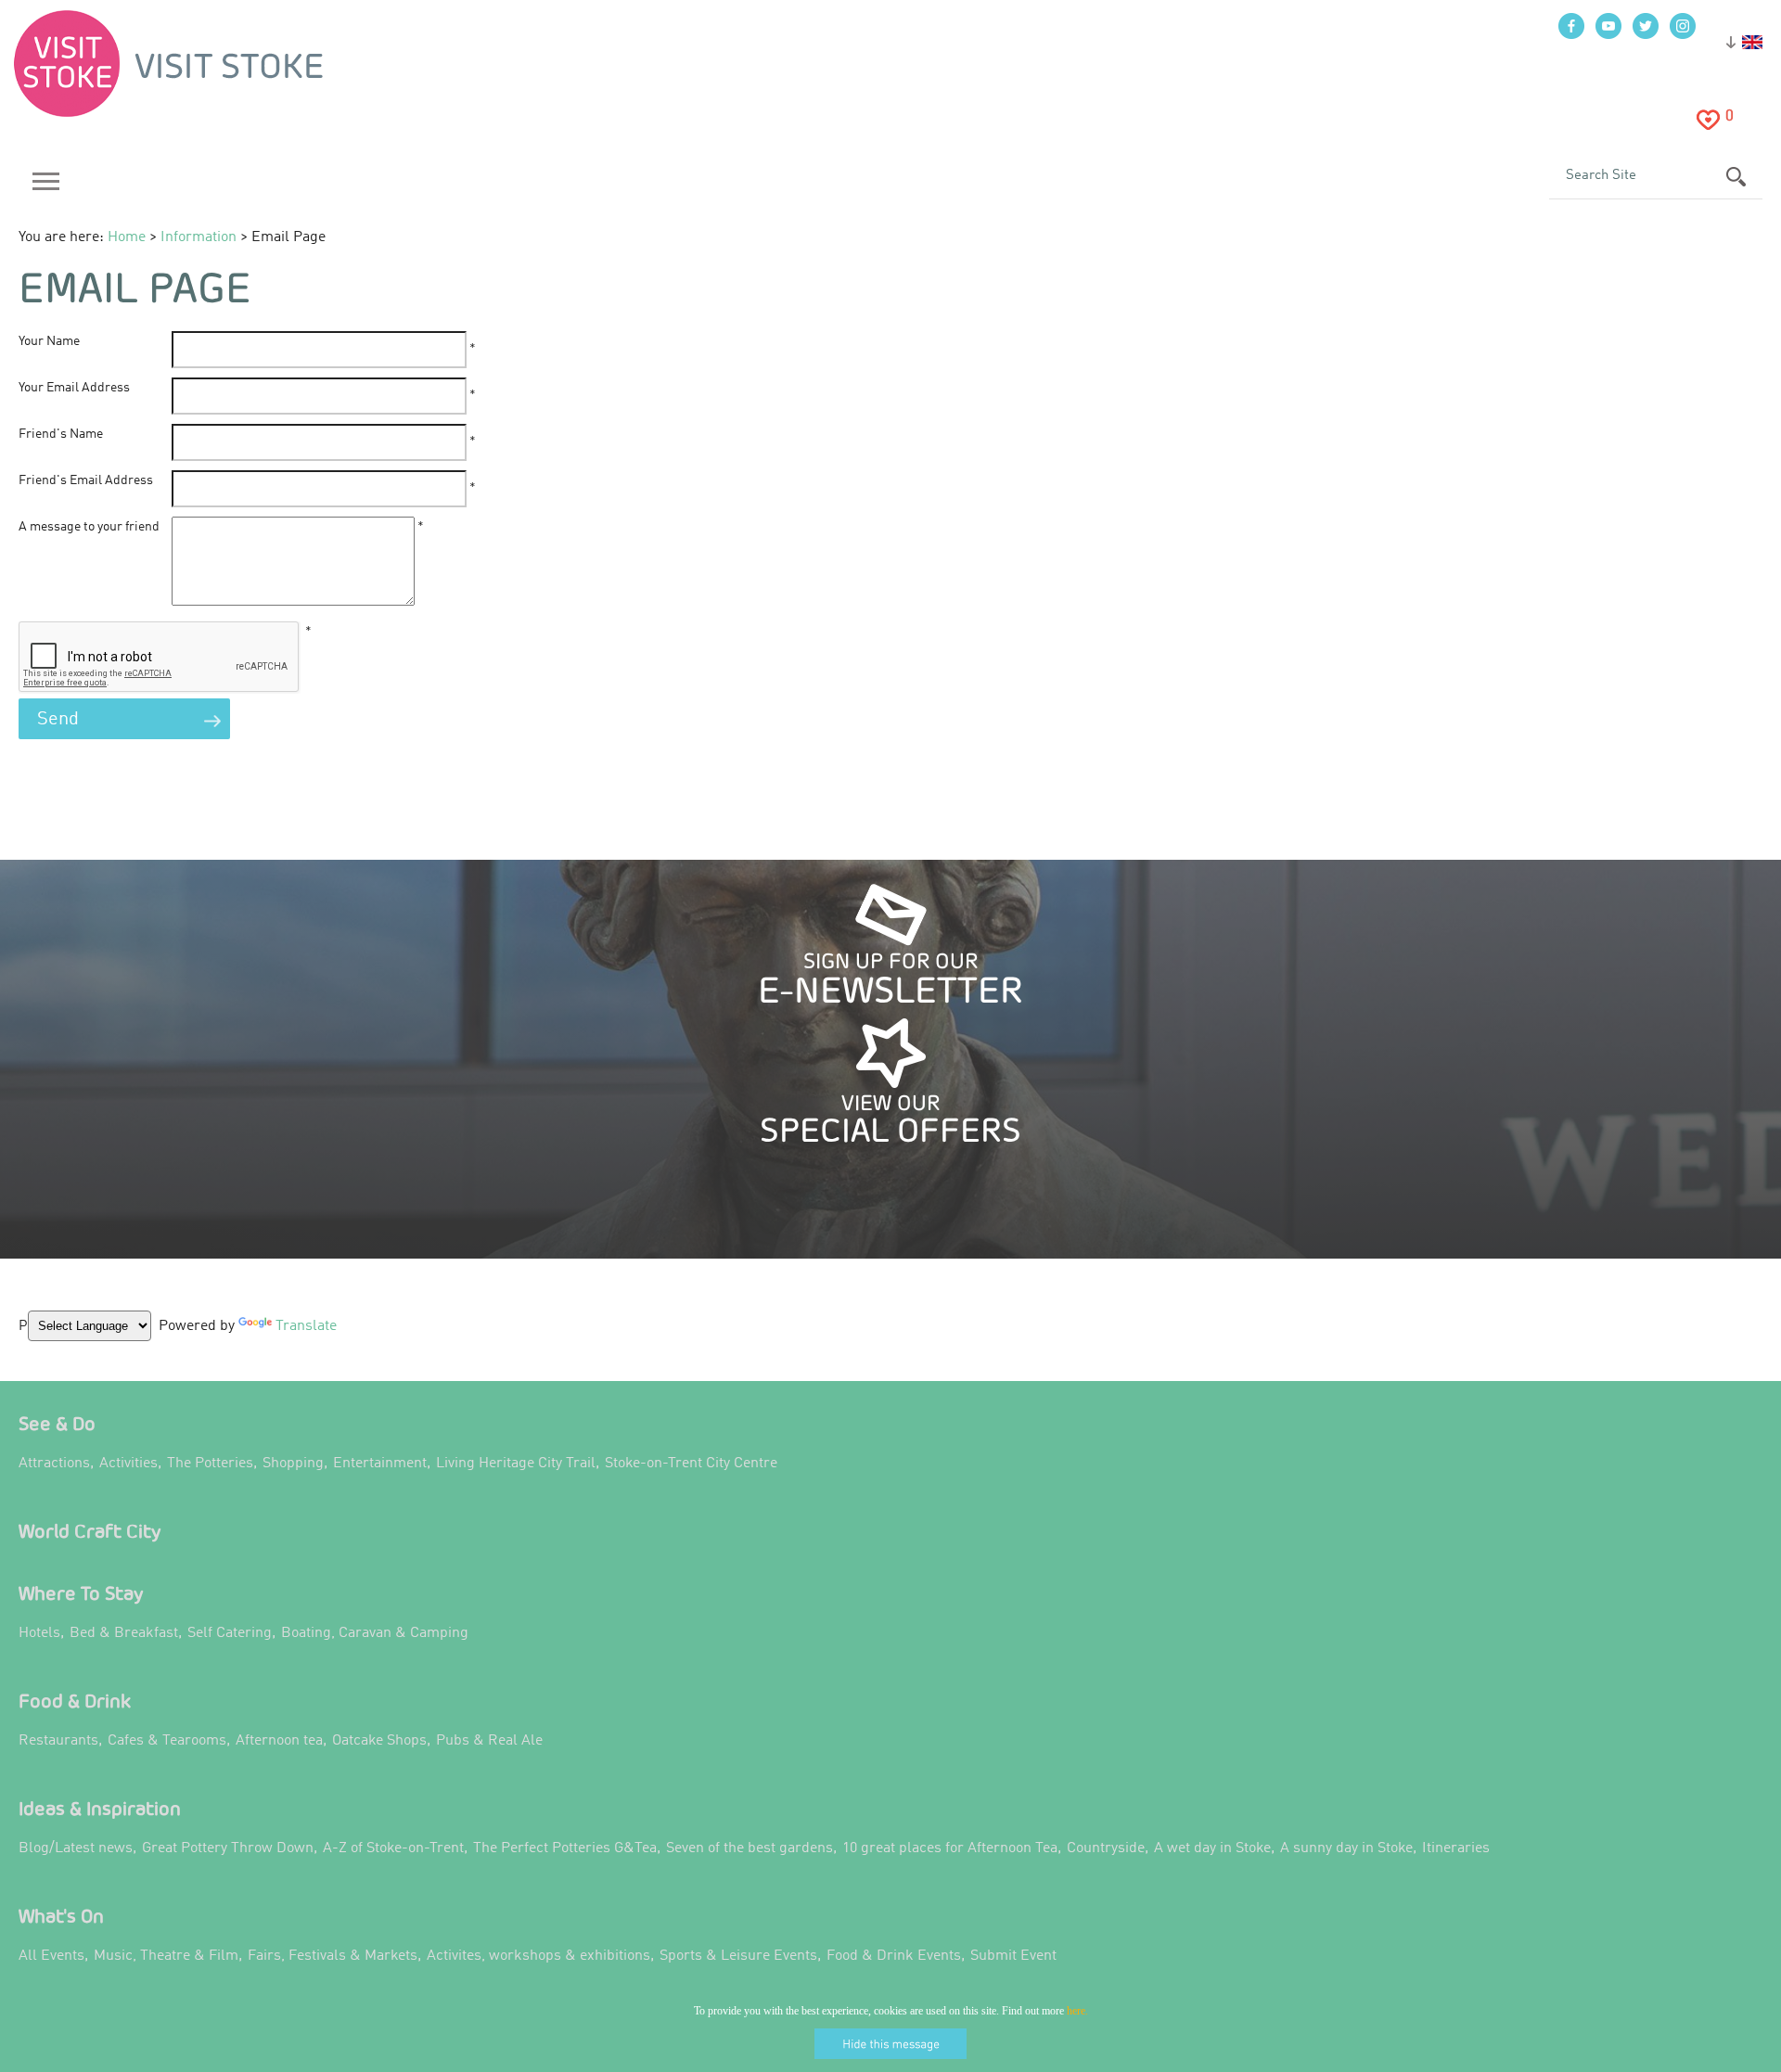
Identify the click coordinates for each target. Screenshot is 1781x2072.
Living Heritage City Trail (516, 1464)
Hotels (39, 1633)
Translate (301, 1339)
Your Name (49, 341)
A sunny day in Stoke (1346, 1848)
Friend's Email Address (86, 480)
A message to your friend (89, 527)
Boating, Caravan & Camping (375, 1633)
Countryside (1106, 1848)
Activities (128, 1464)
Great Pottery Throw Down (228, 1848)
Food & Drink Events (894, 1956)
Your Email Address (74, 388)
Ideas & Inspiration (100, 1808)
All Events (51, 1956)
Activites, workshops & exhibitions (538, 1956)
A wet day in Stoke (1212, 1848)
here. (1077, 2011)
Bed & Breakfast (124, 1633)
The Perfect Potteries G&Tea (565, 1848)
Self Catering (230, 1633)
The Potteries (210, 1464)
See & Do (57, 1423)
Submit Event (1013, 1956)
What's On (61, 1916)
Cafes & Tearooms (167, 1741)
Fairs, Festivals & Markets (333, 1956)
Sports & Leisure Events (738, 1956)
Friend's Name (61, 434)
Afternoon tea (279, 1741)
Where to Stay (81, 1593)
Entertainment (380, 1464)
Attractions (54, 1464)
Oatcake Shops (379, 1741)
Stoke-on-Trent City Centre (691, 1464)
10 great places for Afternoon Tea (950, 1848)
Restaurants (58, 1741)
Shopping (293, 1464)
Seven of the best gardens (750, 1848)
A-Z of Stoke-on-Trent (393, 1848)
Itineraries (1456, 1848)
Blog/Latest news (76, 1848)
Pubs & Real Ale (489, 1741)
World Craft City (90, 1531)
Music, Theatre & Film (166, 1956)
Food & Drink (75, 1701)
